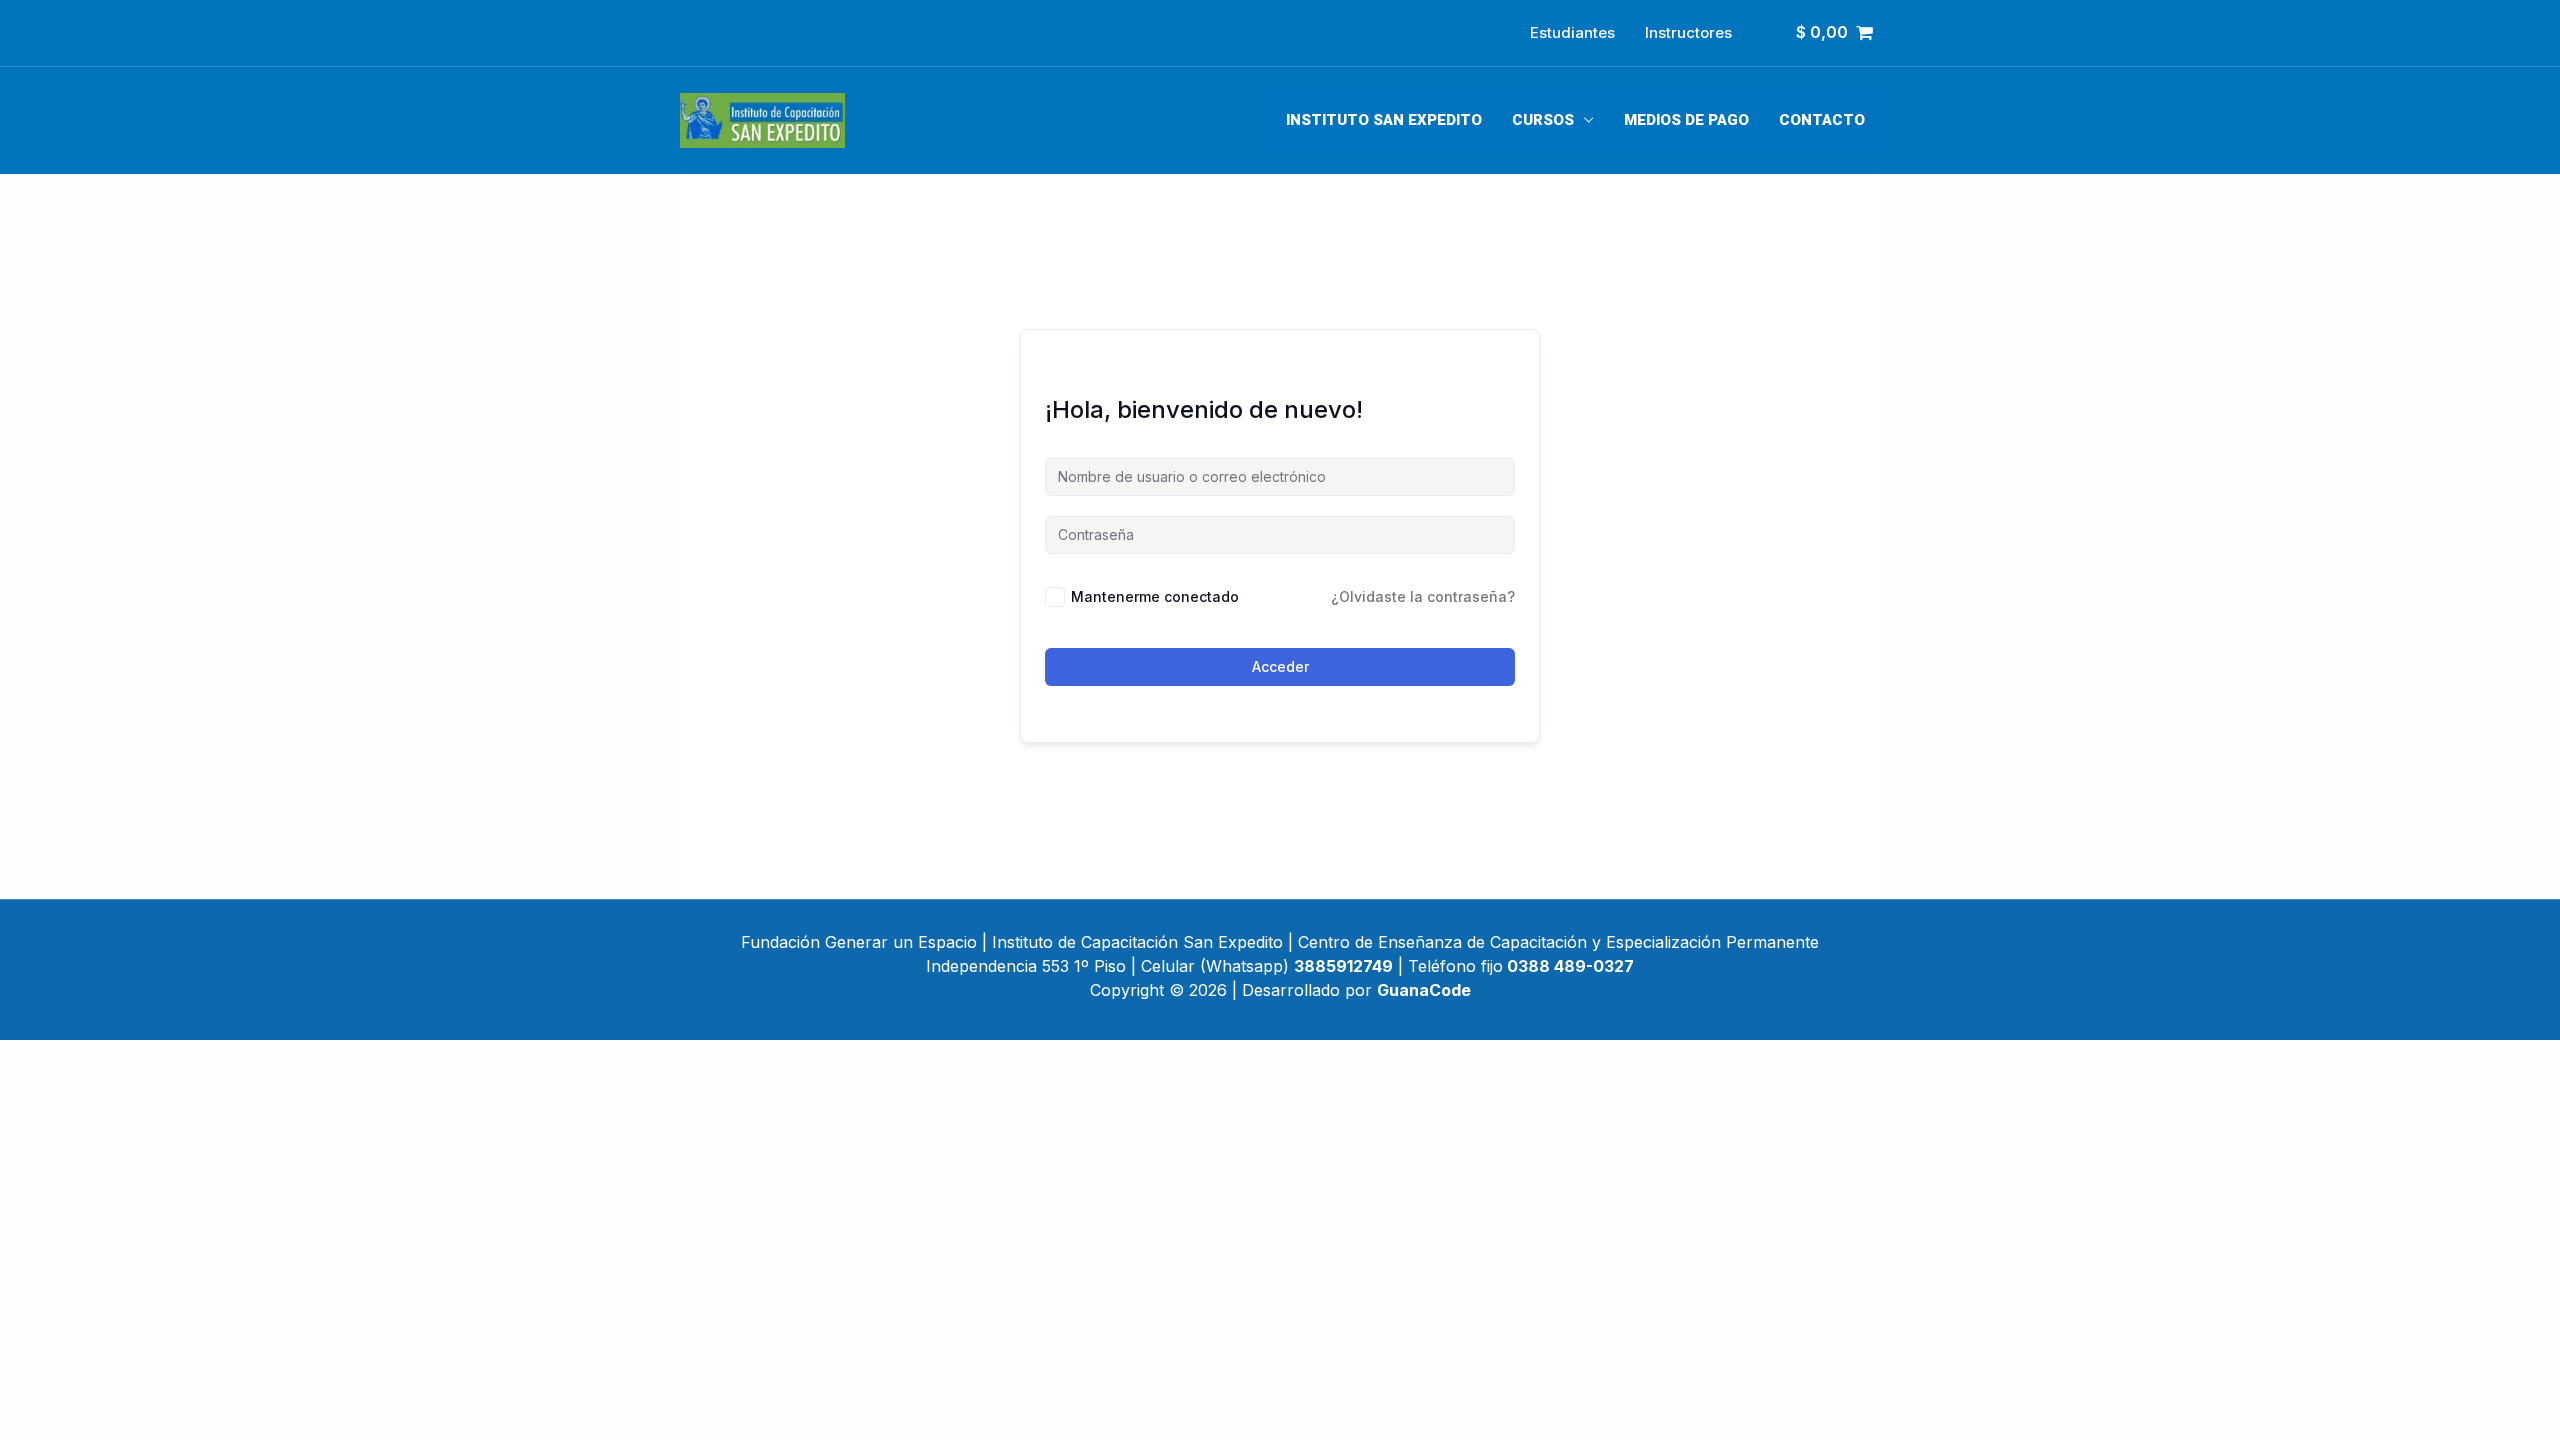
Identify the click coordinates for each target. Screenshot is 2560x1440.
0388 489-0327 (1570, 966)
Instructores (1688, 32)
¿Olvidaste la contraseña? (1423, 596)
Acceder (1280, 666)
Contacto (1822, 120)
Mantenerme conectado (1155, 596)
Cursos (1543, 120)
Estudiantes (1572, 32)
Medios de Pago (1686, 120)
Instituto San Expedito (1384, 120)
